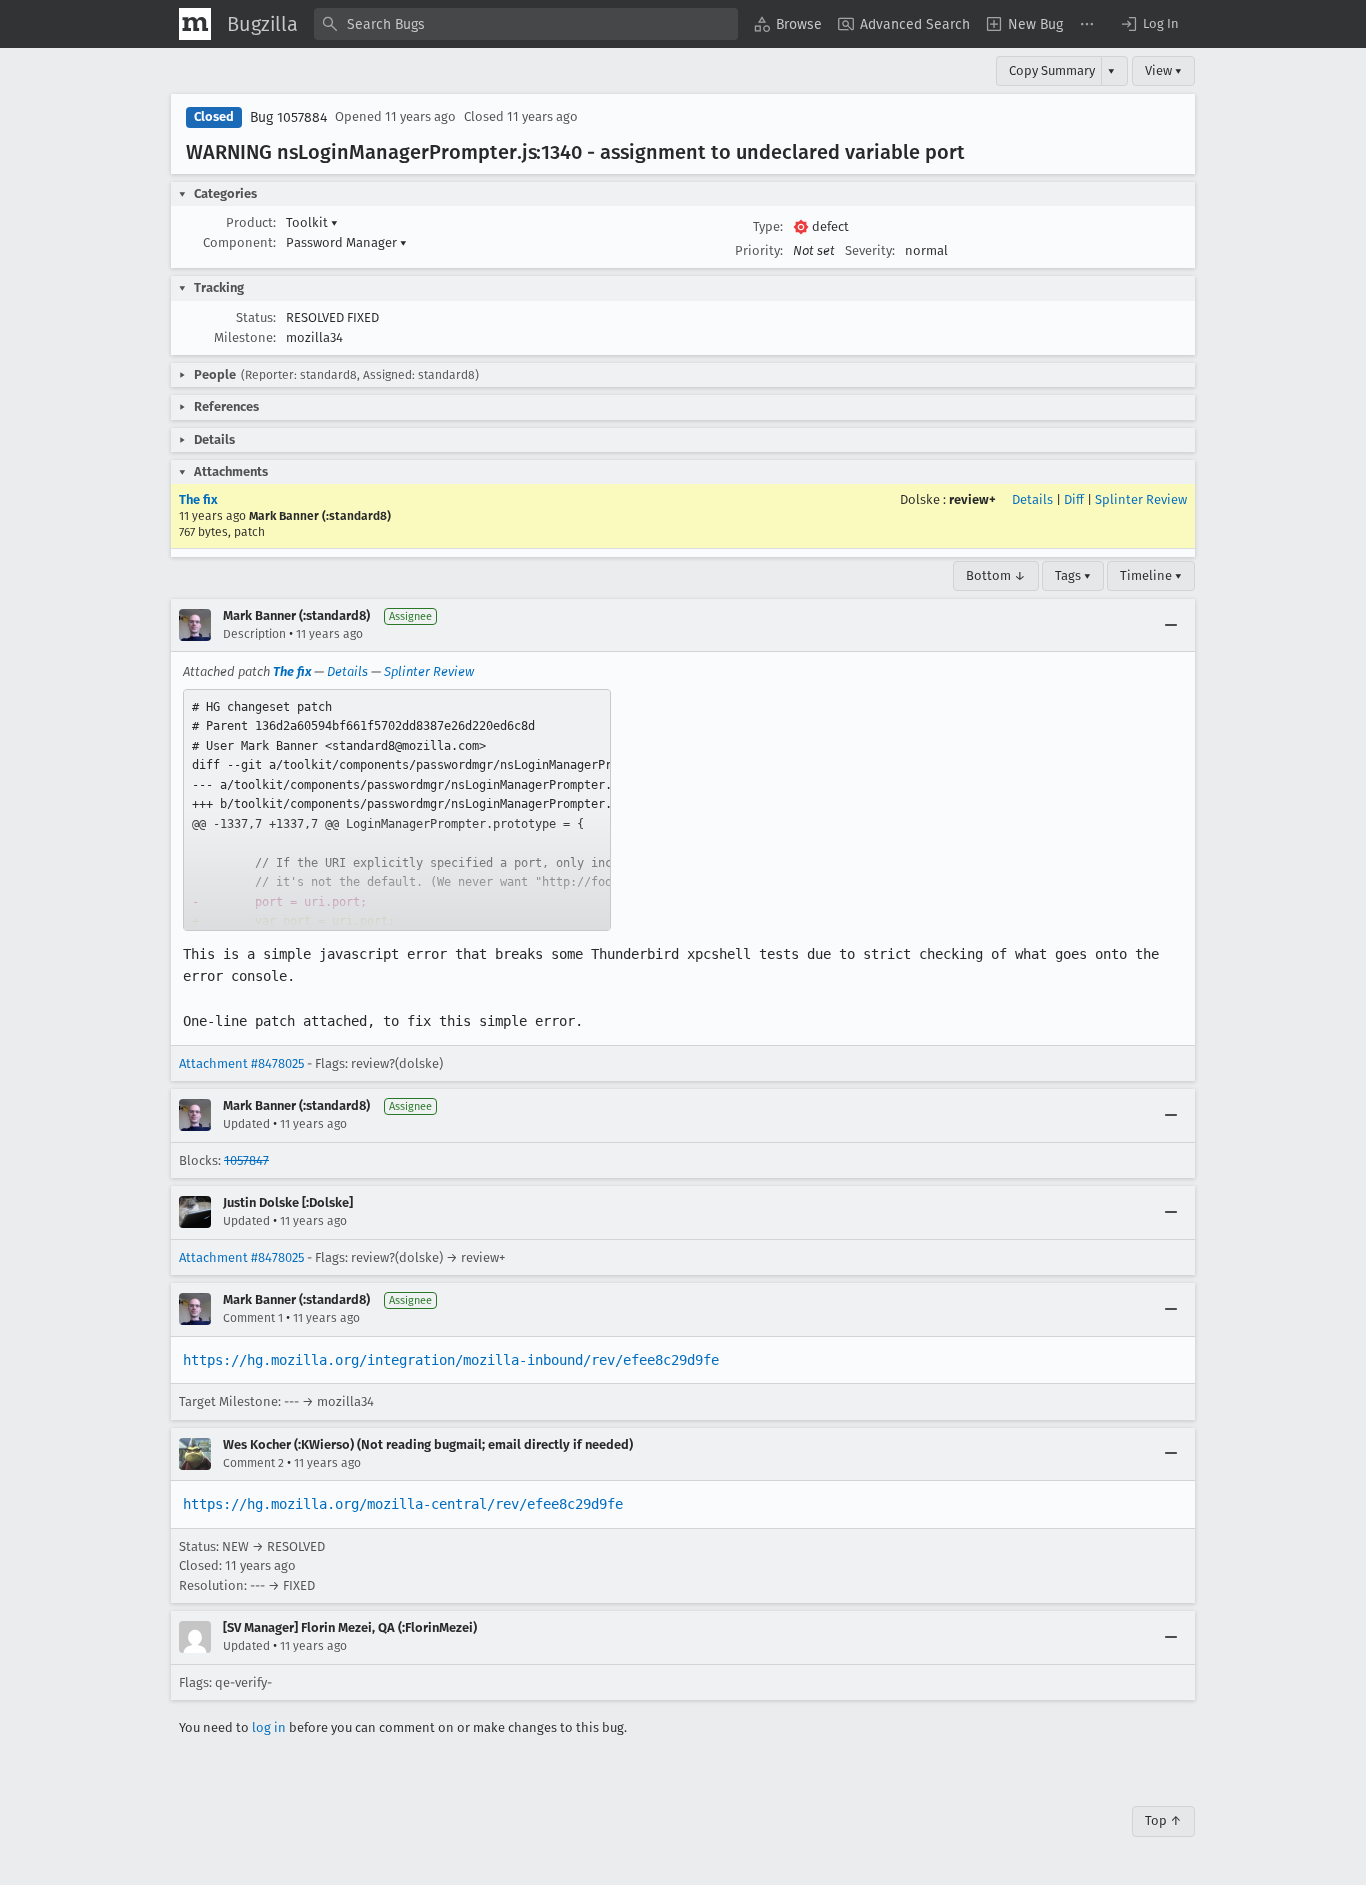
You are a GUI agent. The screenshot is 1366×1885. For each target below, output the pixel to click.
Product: (251, 222)
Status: (256, 317)
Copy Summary (1052, 70)
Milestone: (245, 337)
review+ (972, 499)
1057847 (246, 1160)
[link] (397, 810)
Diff (1074, 499)
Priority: (759, 250)
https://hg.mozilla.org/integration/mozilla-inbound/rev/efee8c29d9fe (451, 1360)
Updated (246, 1124)
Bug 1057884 (288, 117)
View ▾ (1163, 70)
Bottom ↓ (996, 575)
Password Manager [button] (346, 242)
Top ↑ (1163, 1820)
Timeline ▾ (1151, 575)
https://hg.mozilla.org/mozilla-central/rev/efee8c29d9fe (403, 1504)
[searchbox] (526, 24)
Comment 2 (253, 1463)
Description (254, 634)
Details (1032, 499)
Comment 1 (253, 1318)
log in (269, 1727)
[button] (1149, 24)
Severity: (870, 250)
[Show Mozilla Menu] (195, 24)
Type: (768, 226)
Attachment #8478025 (241, 1063)
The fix (198, 499)
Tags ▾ (1073, 575)
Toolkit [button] (312, 222)
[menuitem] (788, 24)
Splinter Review (1141, 499)
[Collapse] (1171, 625)
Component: (239, 242)
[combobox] (526, 24)
